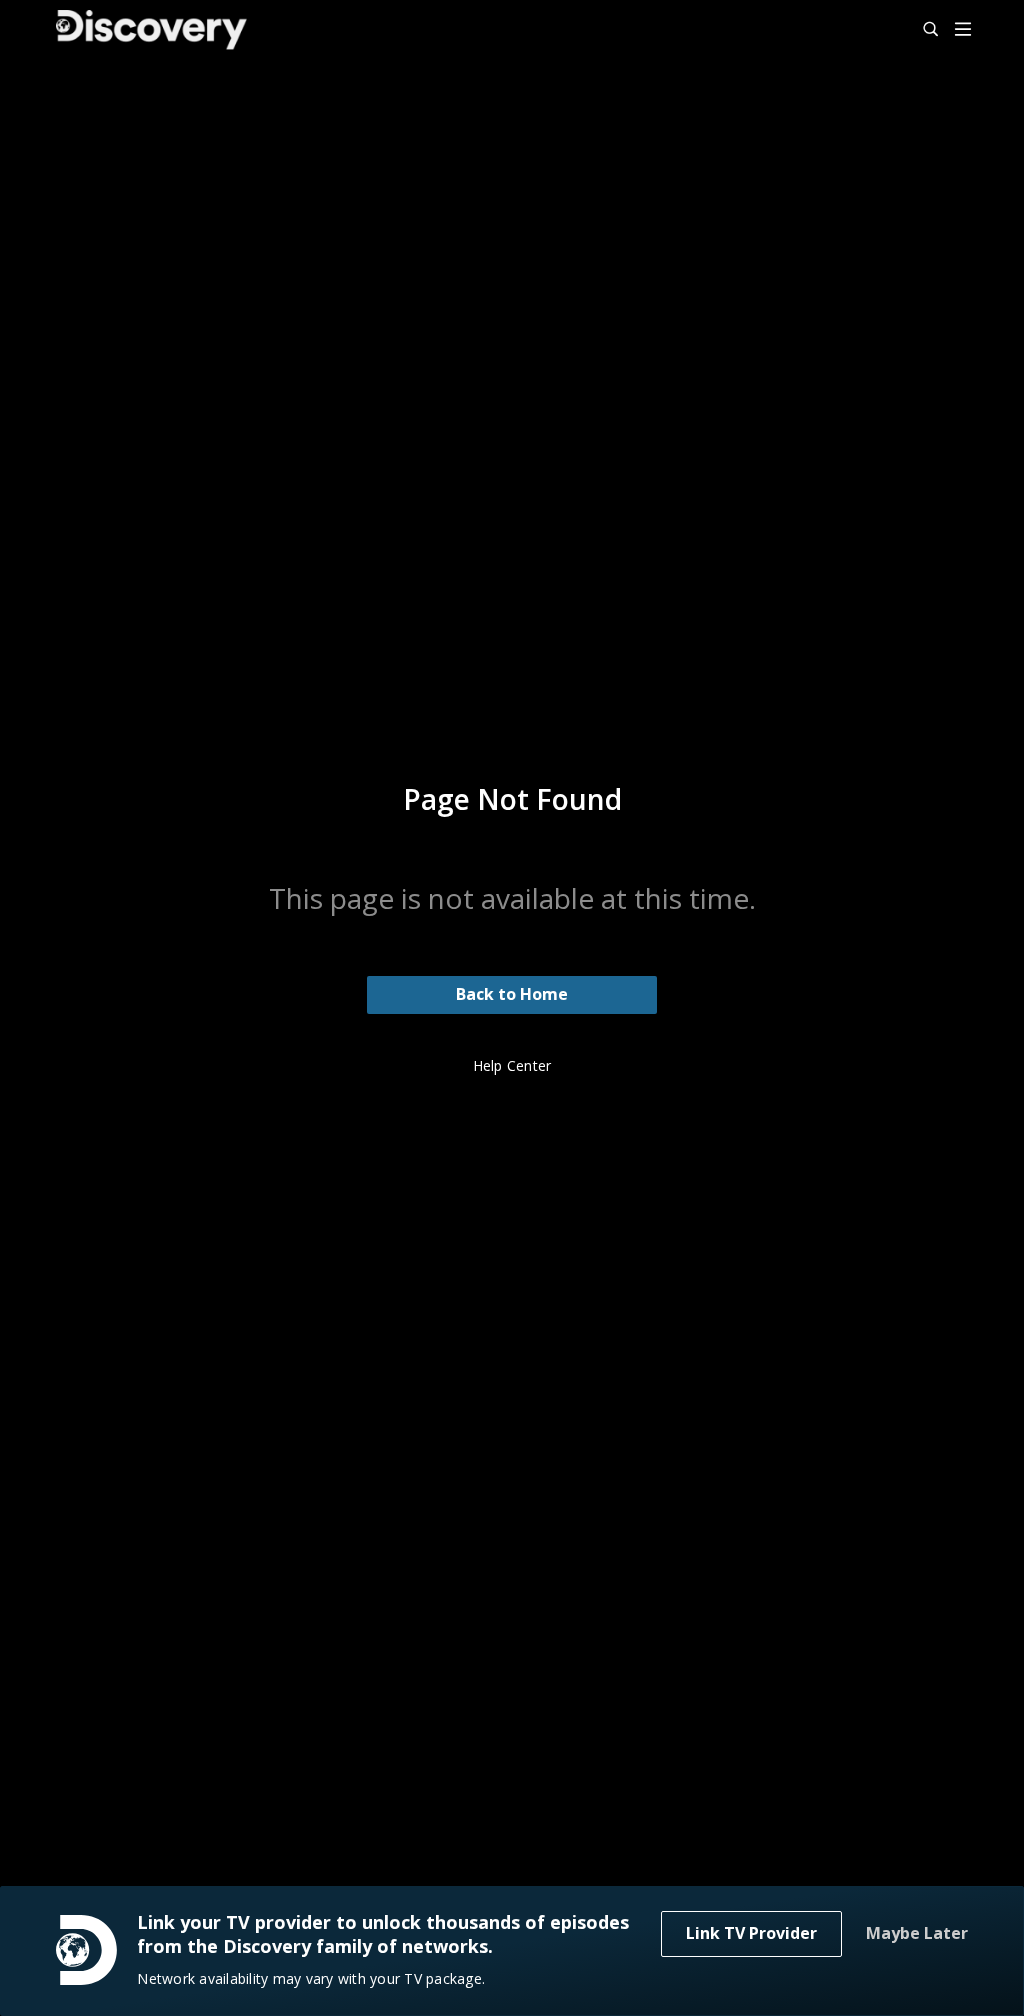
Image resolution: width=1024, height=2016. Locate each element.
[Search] (922, 30)
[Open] (963, 30)
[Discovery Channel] (161, 30)
